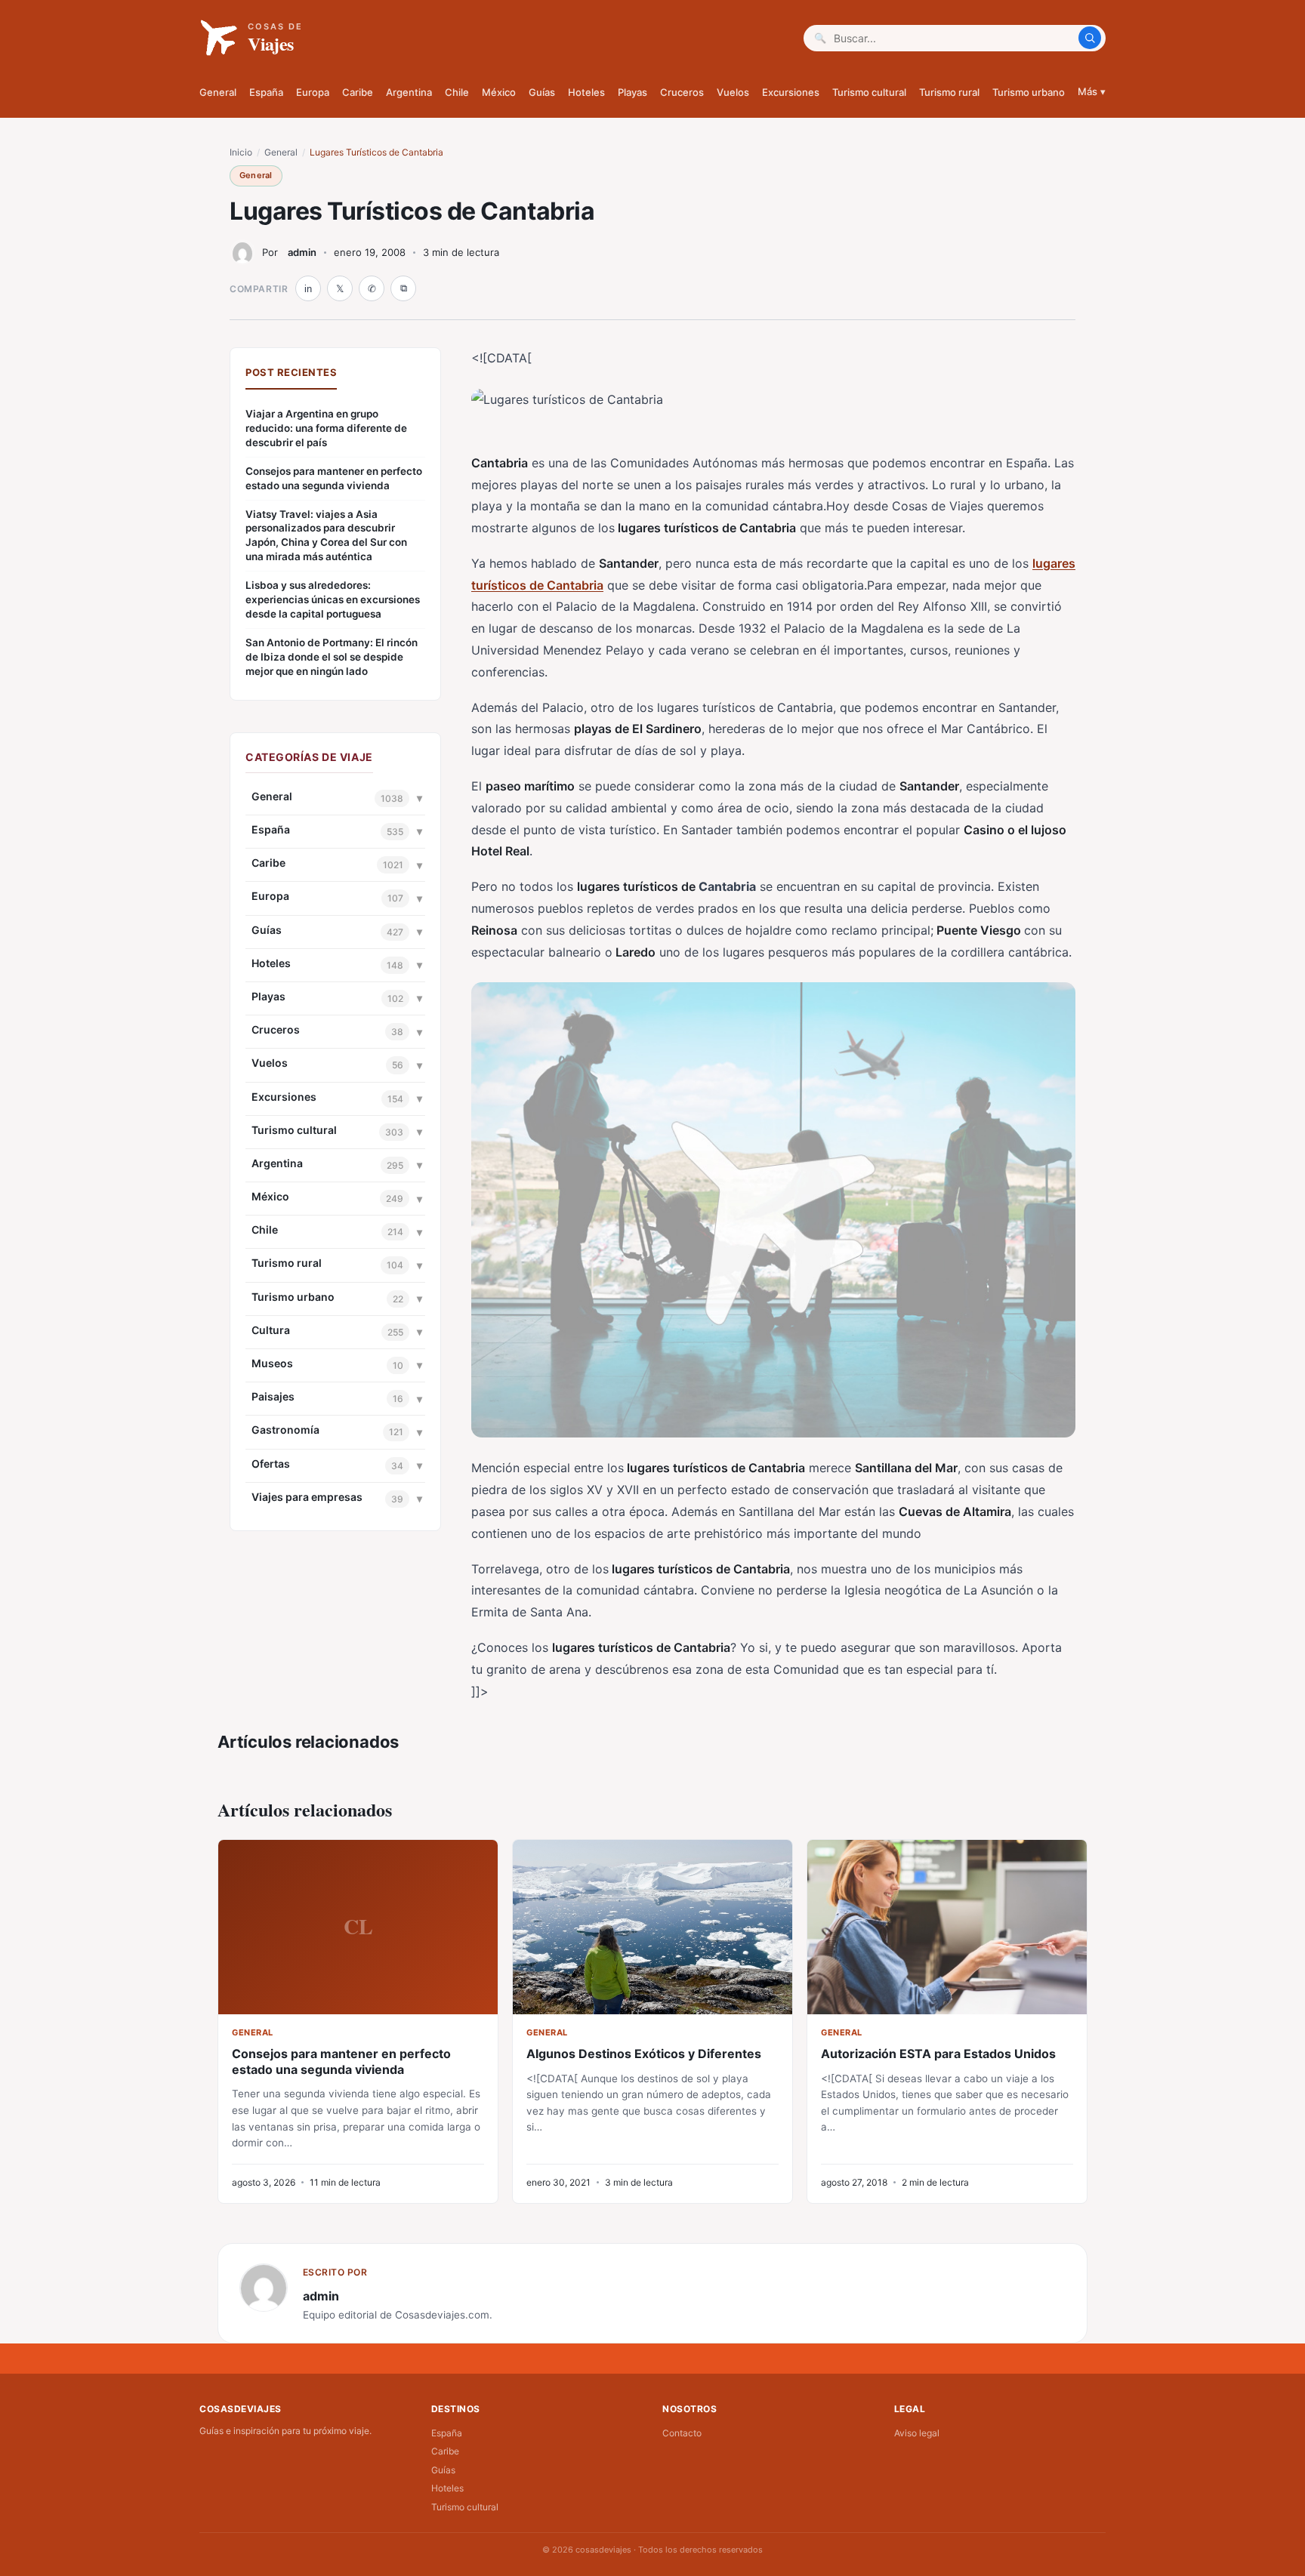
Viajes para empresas (307, 1497)
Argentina (409, 92)
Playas (632, 92)
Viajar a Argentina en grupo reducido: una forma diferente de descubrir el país (326, 428)
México (499, 92)
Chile (457, 92)
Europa (313, 92)
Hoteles (586, 92)
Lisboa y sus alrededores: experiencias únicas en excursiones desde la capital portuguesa (333, 599)
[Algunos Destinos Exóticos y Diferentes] (652, 1927)
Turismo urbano (1029, 92)
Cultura (271, 1330)
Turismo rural (949, 92)
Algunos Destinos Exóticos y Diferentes (644, 2054)
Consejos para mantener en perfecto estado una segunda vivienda (334, 478)
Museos (272, 1363)
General (218, 92)
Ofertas (271, 1464)
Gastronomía (285, 1430)
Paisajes (273, 1396)
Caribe (358, 92)
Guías (542, 92)
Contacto (682, 2433)
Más (1092, 91)
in (308, 289)
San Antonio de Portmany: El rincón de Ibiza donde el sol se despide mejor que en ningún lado (332, 657)
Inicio (241, 152)
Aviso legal (917, 2433)
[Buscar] (1090, 38)
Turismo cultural (869, 92)
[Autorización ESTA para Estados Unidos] (947, 1927)
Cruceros (682, 92)
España (266, 92)
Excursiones (791, 92)
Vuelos (733, 92)
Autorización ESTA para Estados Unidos (938, 2054)
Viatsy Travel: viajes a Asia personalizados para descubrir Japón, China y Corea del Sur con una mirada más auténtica (326, 536)
